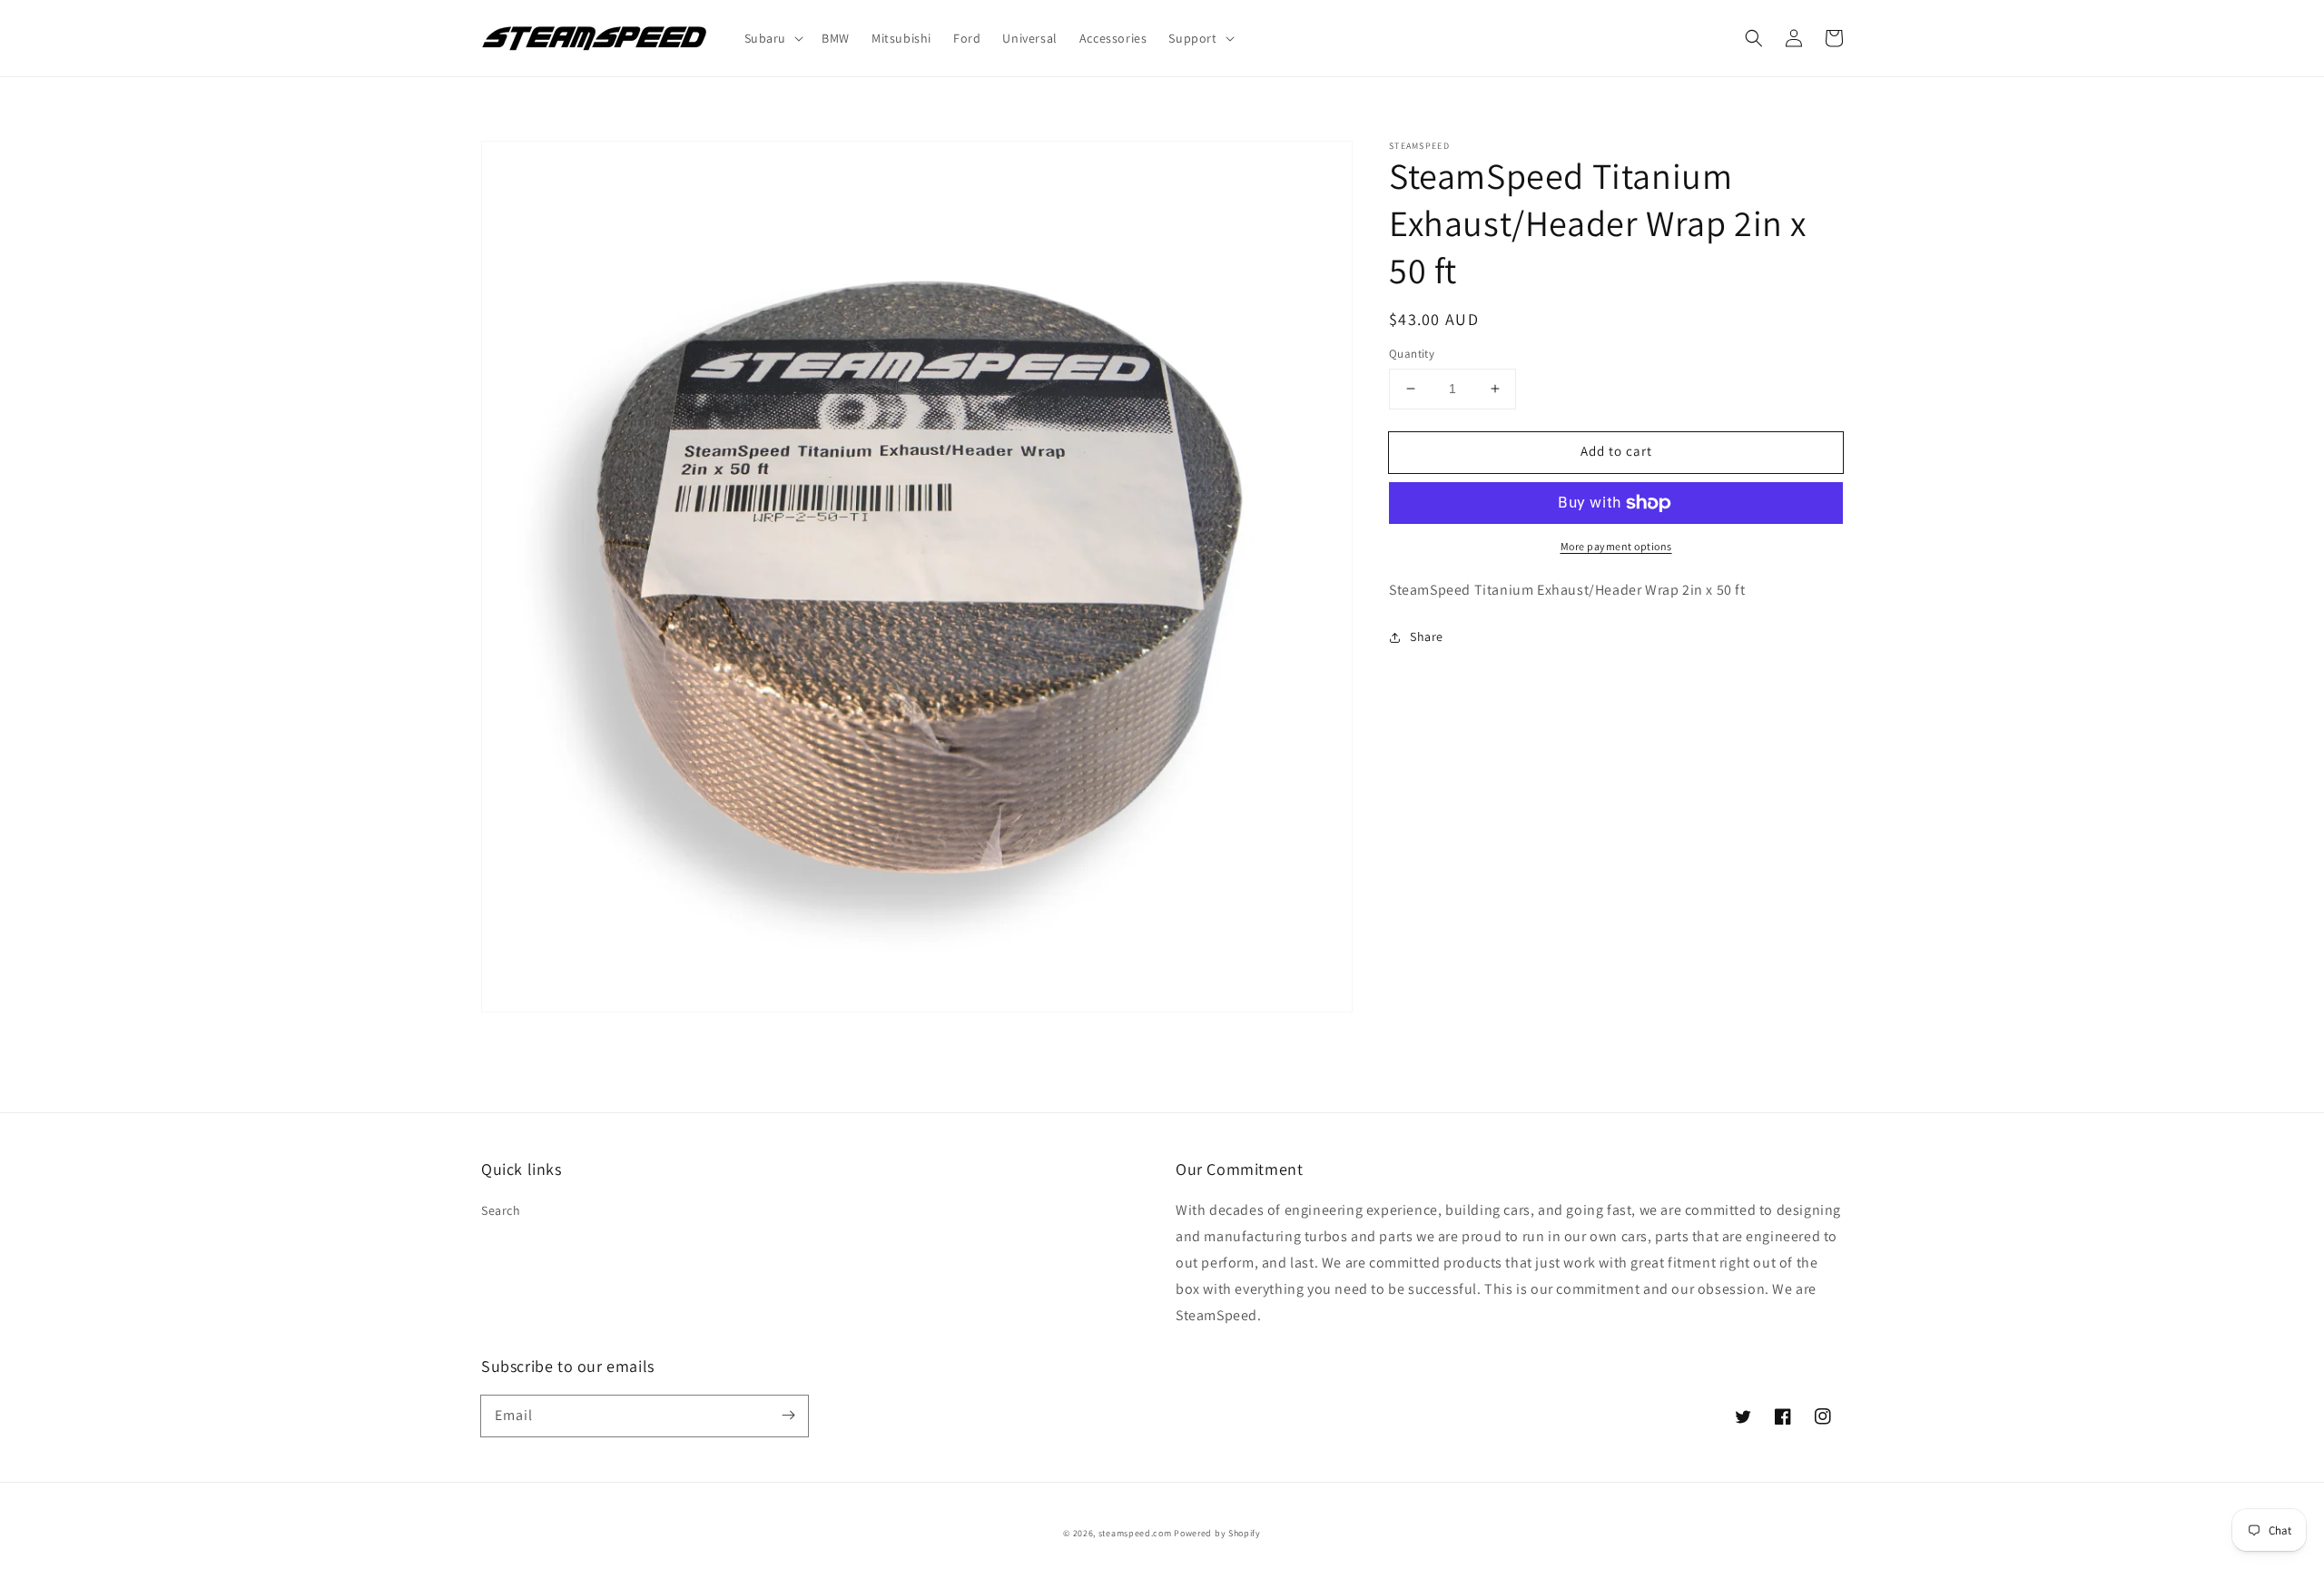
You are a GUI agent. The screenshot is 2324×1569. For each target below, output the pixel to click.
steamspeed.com (1135, 1533)
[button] (1754, 38)
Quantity (1412, 354)
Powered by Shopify (1217, 1533)
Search (501, 1210)
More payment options (1616, 546)
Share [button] (1427, 636)
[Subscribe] (788, 1416)
